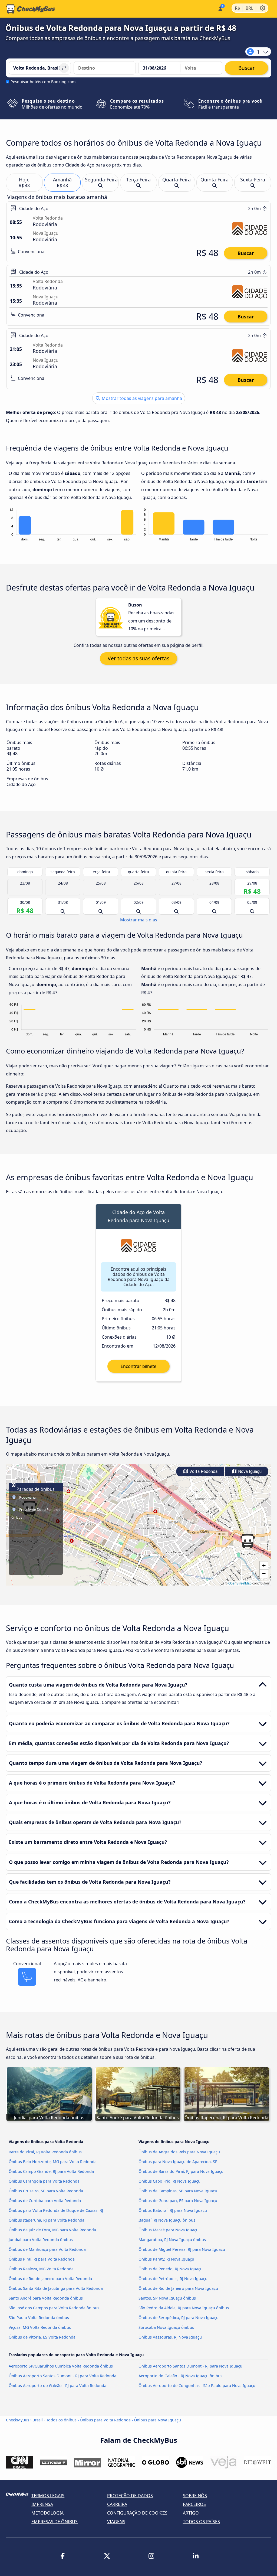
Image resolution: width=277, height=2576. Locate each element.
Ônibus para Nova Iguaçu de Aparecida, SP (178, 2162)
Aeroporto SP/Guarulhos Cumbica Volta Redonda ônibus (61, 2366)
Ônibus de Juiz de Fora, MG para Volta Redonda (52, 2230)
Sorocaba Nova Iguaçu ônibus (166, 2327)
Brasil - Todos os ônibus (55, 2420)
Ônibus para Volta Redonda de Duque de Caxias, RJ (56, 2210)
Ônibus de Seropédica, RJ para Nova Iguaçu (179, 2318)
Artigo (191, 2513)
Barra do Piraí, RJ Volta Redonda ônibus (45, 2152)
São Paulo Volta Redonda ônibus (39, 2318)
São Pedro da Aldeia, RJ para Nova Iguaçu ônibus (184, 2308)
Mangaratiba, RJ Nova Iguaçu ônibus (172, 2240)
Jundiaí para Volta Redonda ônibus (41, 2240)
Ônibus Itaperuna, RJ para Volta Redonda (47, 2220)
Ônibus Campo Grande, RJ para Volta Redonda (51, 2171)
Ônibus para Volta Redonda (105, 2420)
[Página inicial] (31, 9)
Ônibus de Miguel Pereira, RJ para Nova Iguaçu (182, 2249)
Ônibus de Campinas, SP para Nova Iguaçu (178, 2191)
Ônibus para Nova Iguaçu (157, 2420)
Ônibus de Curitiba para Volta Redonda (45, 2201)
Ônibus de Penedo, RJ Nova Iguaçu (171, 2269)
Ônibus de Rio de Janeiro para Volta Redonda (50, 2279)
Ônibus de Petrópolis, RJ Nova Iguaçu (173, 2279)
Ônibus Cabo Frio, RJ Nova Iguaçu (169, 2181)
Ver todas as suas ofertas (138, 658)
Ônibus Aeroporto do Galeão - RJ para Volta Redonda (57, 2386)
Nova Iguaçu (249, 1471)
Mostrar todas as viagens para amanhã (141, 398)
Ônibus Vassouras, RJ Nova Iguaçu (170, 2337)
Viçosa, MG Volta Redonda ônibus (40, 2327)
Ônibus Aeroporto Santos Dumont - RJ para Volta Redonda (62, 2376)
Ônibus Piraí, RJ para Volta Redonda (42, 2259)
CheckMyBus (18, 2420)
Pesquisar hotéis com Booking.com (43, 82)
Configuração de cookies (137, 2513)
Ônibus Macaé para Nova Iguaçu (169, 2230)
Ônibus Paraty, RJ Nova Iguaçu (166, 2259)
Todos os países (201, 2522)
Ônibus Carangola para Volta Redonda (44, 2181)
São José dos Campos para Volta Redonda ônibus (54, 2308)
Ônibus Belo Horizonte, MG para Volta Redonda (53, 2162)
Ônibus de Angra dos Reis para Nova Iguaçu (179, 2152)
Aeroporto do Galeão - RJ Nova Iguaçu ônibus (180, 2376)
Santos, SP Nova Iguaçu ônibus (167, 2298)
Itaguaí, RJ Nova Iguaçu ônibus (167, 2220)
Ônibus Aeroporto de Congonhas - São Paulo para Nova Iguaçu (197, 2386)
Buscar (246, 253)
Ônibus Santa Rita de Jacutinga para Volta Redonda (56, 2288)
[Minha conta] (220, 8)
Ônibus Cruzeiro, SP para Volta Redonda (46, 2191)
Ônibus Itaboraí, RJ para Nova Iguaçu (173, 2210)
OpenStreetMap (240, 1583)
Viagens (116, 2522)
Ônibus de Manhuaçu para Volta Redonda (47, 2249)
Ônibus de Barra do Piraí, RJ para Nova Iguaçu (181, 2171)
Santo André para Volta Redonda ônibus (46, 2298)
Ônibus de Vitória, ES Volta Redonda (42, 2337)
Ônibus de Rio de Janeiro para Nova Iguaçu (178, 2288)
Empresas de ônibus (55, 2522)
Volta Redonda (203, 1471)
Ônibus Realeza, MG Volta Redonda (41, 2269)
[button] (248, 1541)
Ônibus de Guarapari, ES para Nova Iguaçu (178, 2201)
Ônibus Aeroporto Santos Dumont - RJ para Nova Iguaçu (190, 2366)
